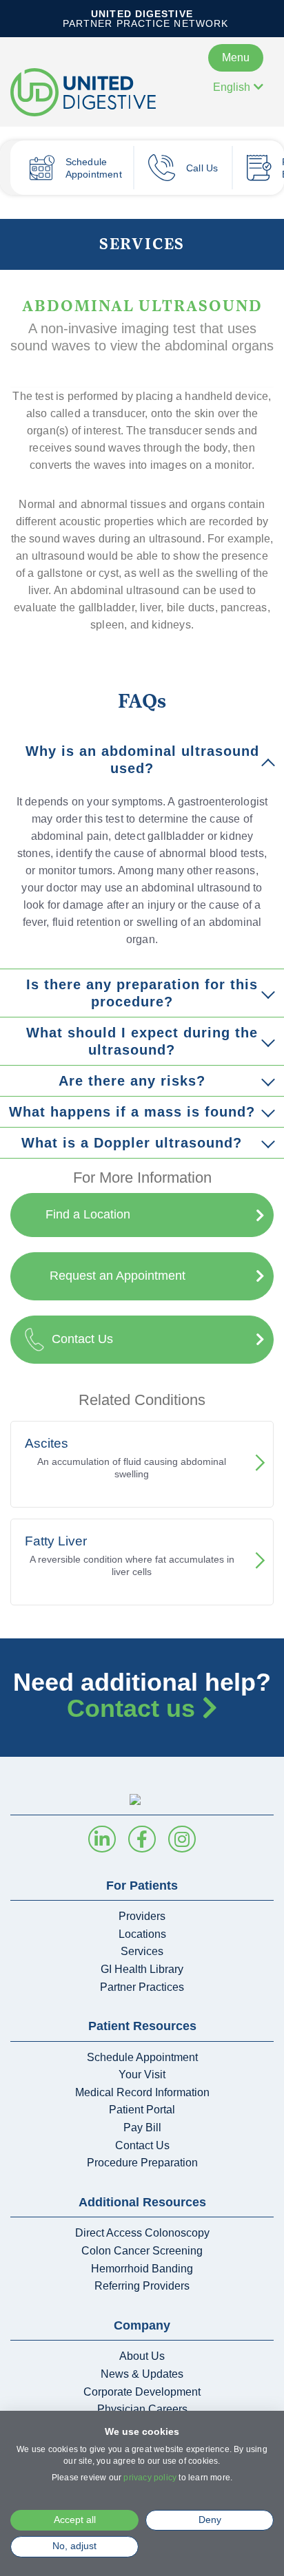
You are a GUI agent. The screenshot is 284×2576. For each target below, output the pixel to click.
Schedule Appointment (94, 168)
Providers (142, 1916)
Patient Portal (142, 2110)
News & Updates (142, 2374)
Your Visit (142, 2074)
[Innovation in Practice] (97, 92)
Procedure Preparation (142, 2163)
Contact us (134, 1708)
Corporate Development (142, 2392)
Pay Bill (142, 2128)
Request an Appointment (118, 1276)
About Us (142, 2356)
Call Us (202, 168)
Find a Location (88, 1214)
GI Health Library (142, 1969)
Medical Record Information (142, 2092)
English (232, 87)
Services (142, 243)
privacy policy (150, 2478)
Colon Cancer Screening (142, 2251)
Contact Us (82, 1339)
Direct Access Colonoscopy (142, 2233)
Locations (142, 1934)
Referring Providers (142, 2286)
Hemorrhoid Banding (142, 2269)
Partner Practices (142, 1987)
